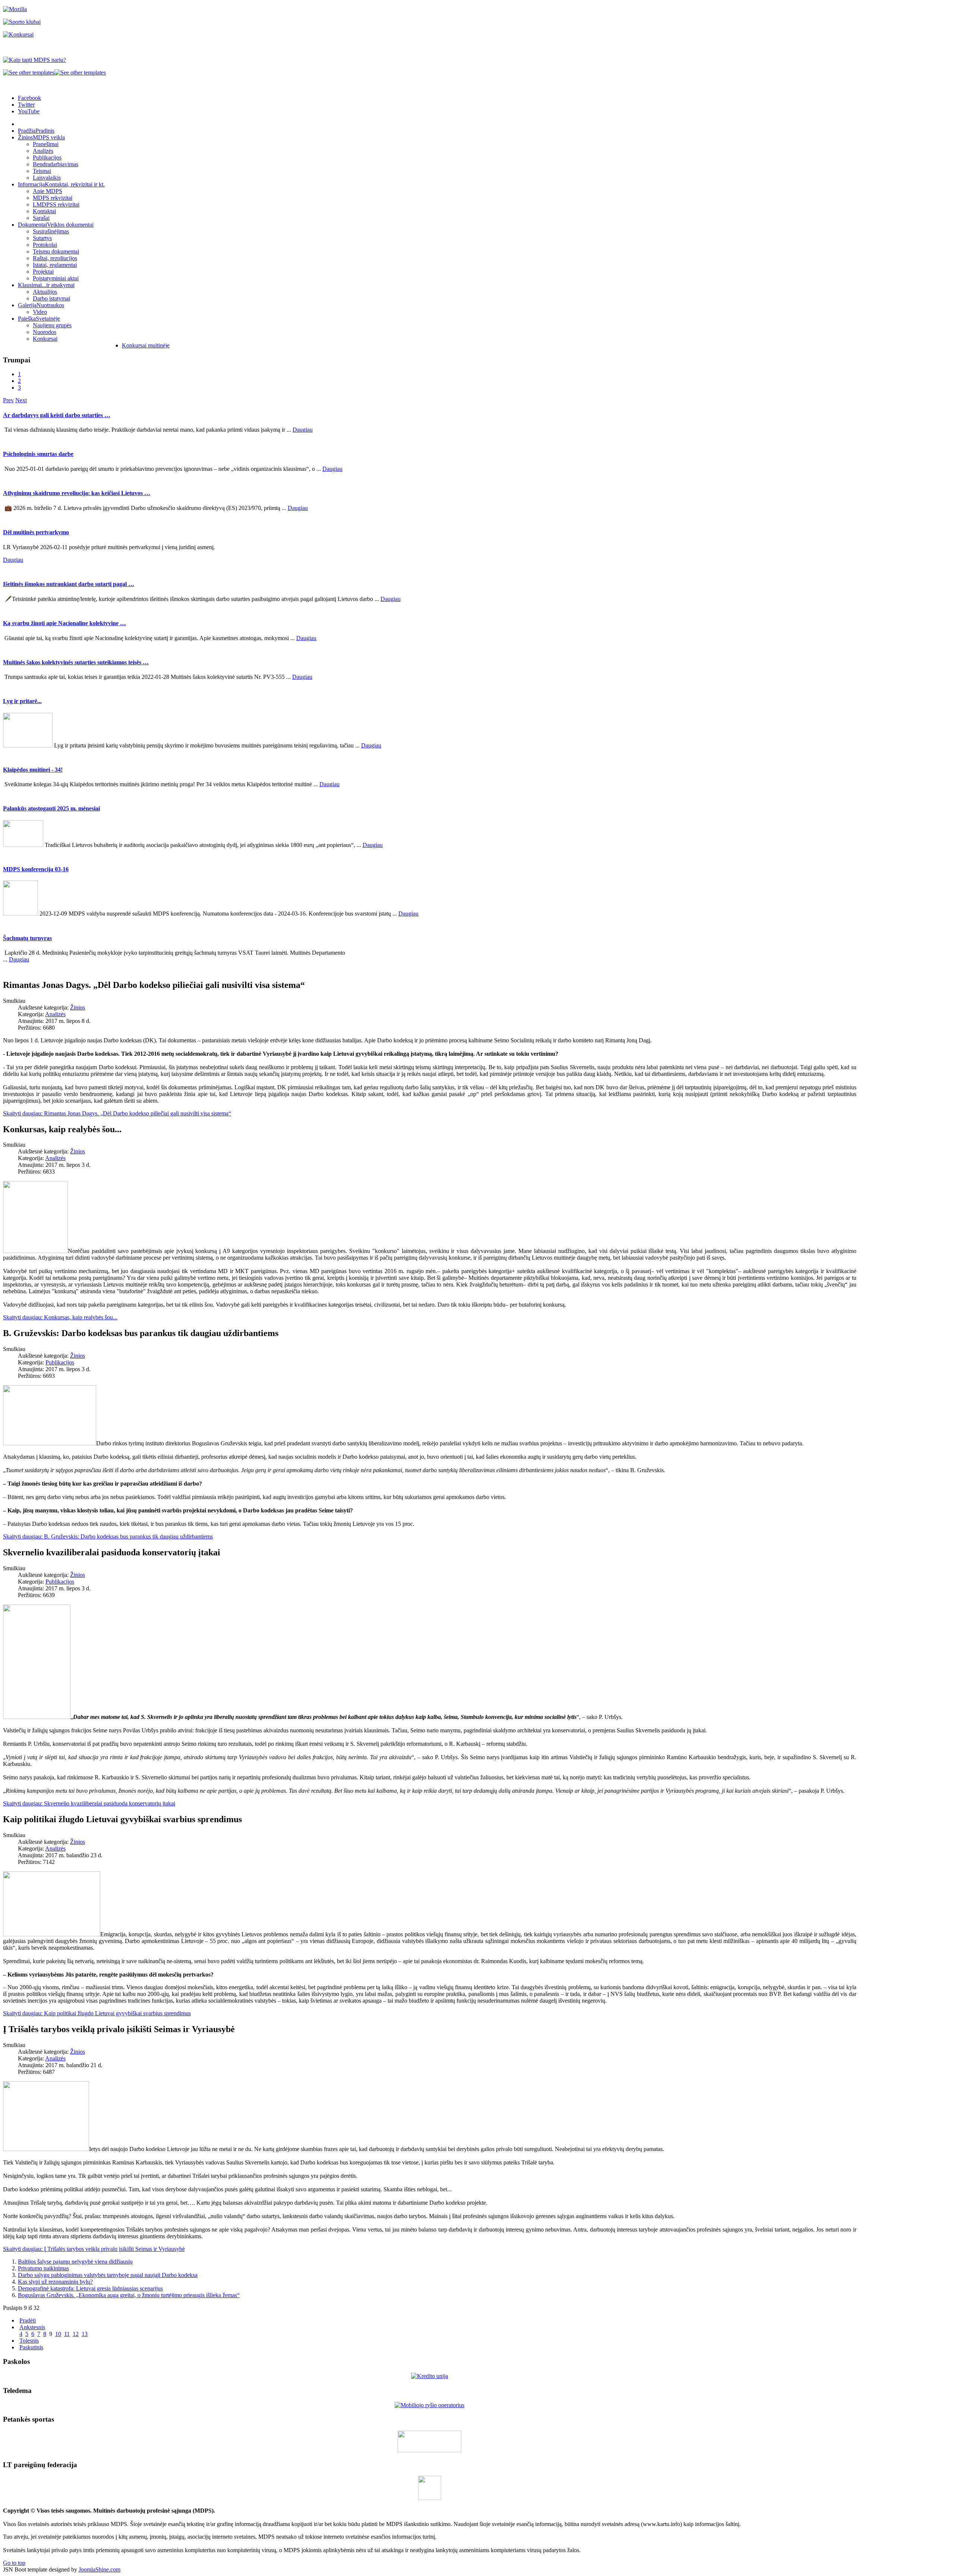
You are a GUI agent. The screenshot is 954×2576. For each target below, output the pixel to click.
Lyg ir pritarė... (22, 701)
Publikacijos (60, 1362)
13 (85, 2334)
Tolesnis (29, 2341)
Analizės (55, 1014)
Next (21, 400)
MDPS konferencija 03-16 (36, 869)
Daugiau (303, 430)
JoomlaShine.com (99, 2569)
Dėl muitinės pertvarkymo (36, 532)
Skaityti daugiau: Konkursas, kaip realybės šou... (60, 1317)
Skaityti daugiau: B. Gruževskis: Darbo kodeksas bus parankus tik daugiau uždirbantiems (108, 1536)
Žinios (78, 1007)
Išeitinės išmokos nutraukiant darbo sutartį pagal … (69, 584)
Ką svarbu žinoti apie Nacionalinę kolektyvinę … (64, 623)
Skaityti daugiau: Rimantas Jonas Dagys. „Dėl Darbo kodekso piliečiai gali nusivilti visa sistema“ (117, 1113)
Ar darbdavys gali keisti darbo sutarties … (57, 415)
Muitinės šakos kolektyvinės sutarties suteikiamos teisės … (76, 662)
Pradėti (28, 2320)
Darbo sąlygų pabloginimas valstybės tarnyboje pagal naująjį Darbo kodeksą (108, 2275)
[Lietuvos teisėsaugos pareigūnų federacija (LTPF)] (430, 2498)
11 (67, 2334)
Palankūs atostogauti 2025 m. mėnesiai (51, 808)
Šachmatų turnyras (27, 938)
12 (76, 2334)
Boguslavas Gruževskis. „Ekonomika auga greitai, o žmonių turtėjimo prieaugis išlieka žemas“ (129, 2295)
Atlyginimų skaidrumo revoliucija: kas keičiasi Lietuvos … (77, 493)
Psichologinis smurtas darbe (38, 454)
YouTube (29, 111)
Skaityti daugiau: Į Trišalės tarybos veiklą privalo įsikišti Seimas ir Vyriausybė (94, 2249)
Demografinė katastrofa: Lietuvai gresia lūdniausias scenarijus (90, 2288)
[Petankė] (429, 2450)
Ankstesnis (32, 2327)
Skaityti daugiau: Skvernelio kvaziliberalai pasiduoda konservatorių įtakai (89, 1803)
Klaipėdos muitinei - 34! (33, 770)
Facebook (29, 98)
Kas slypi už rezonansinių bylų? (55, 2282)
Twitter (26, 105)
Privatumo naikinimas (43, 2268)
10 (58, 2334)
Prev (8, 400)
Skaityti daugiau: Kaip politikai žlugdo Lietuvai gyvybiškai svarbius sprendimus (97, 2013)
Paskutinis (31, 2347)
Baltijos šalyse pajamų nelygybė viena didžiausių (75, 2262)
